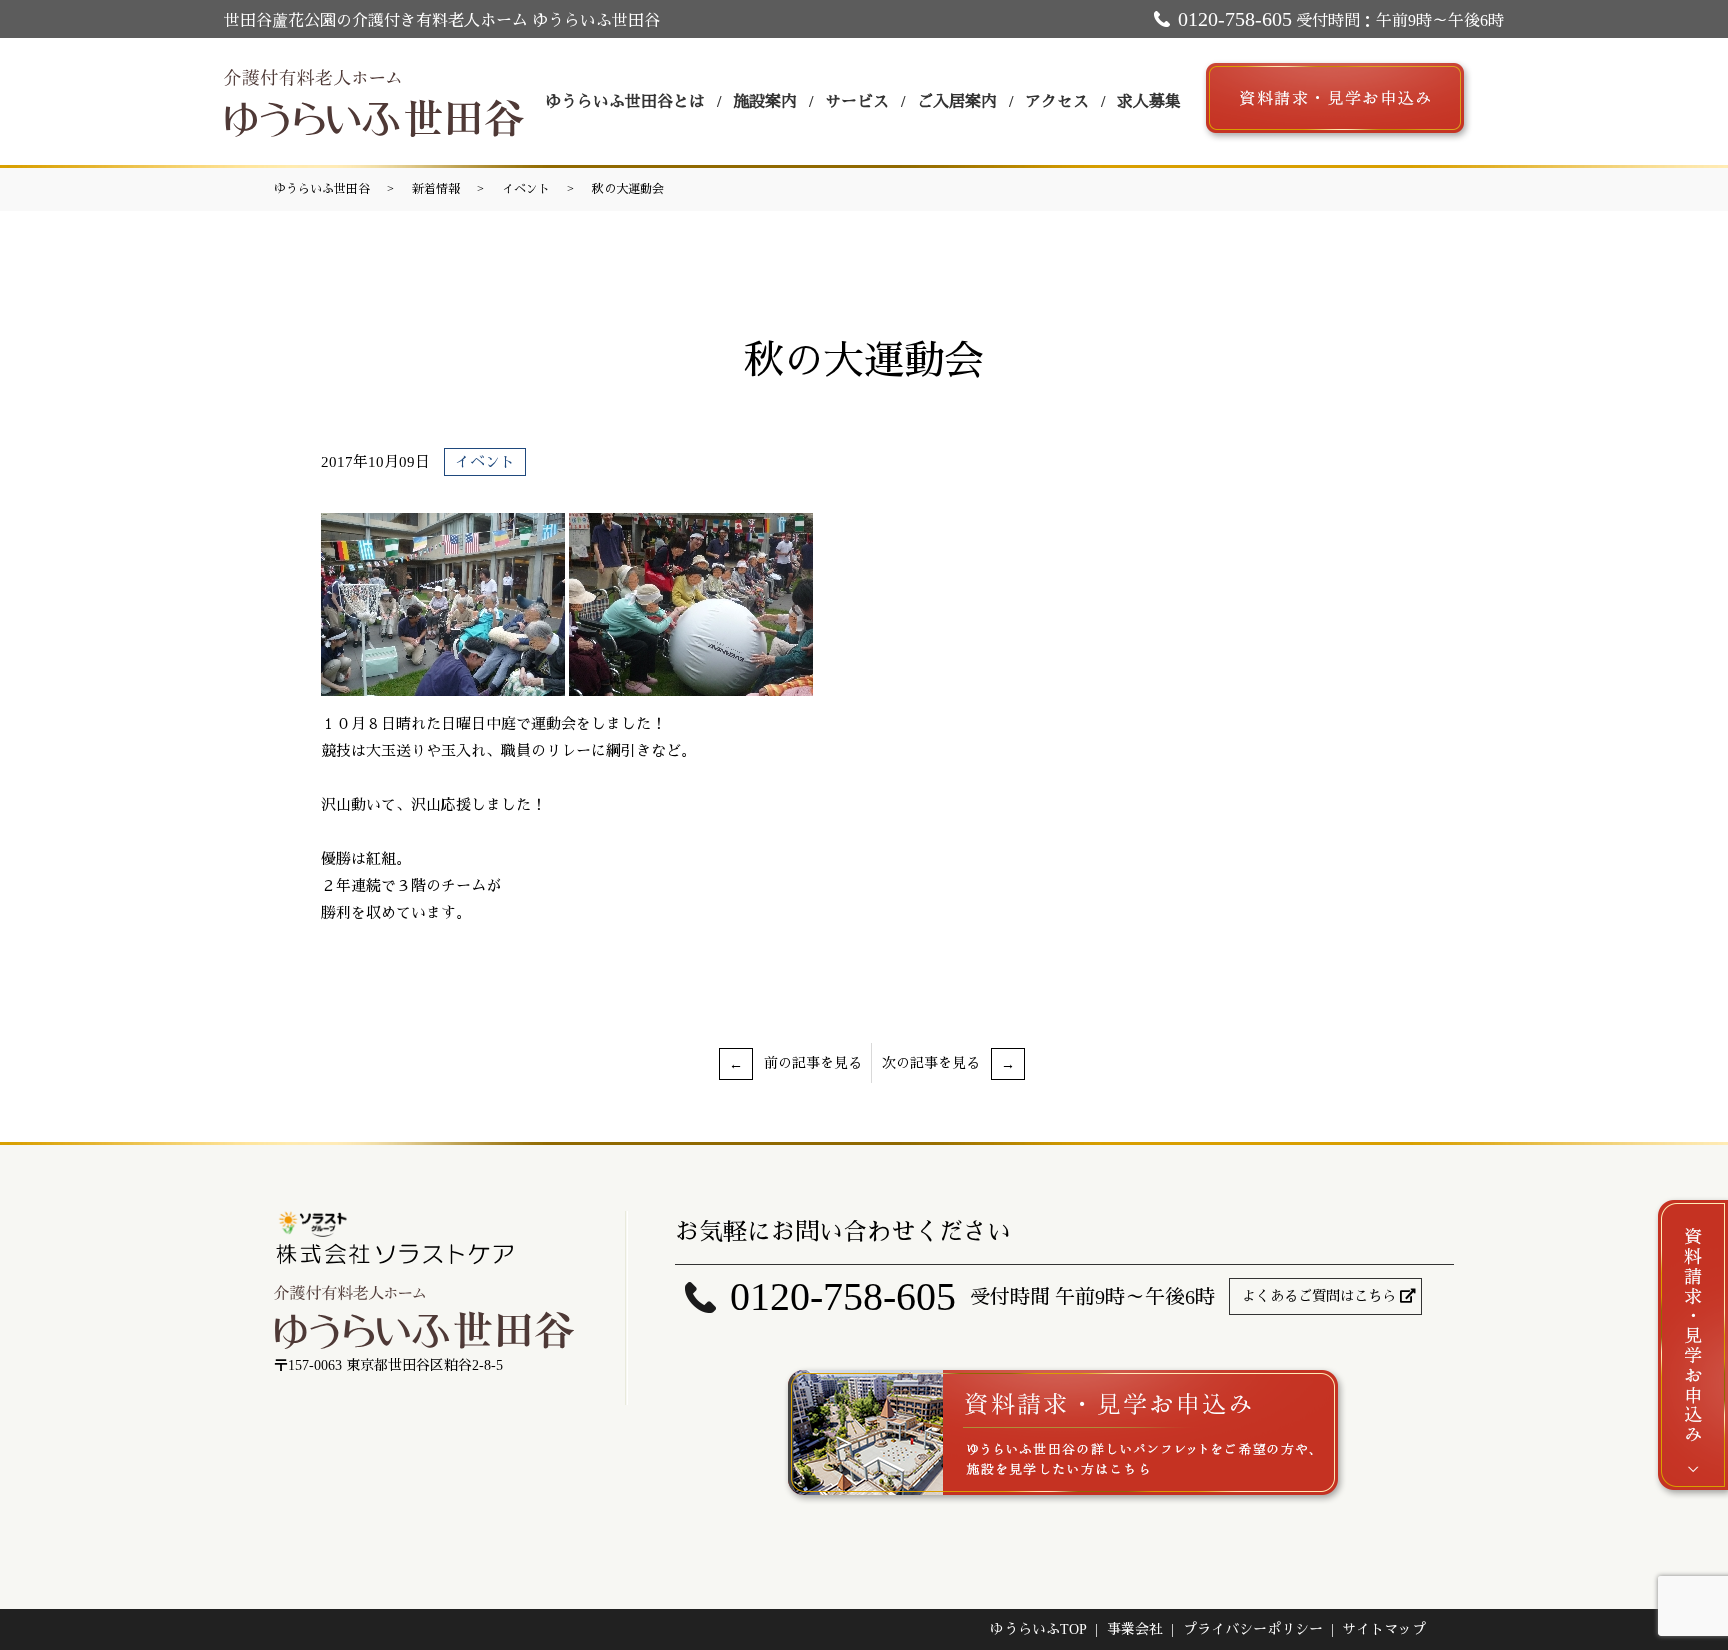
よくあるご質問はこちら (1319, 1296)
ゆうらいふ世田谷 (322, 189)
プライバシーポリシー (1253, 1629)
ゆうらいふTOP (1038, 1629)
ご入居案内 (957, 101)
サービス (857, 101)
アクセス (1057, 101)
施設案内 (765, 101)
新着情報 (436, 189)
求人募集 (1149, 101)
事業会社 (1135, 1629)
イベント (526, 189)
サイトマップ (1384, 1629)
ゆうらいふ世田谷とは (625, 101)
